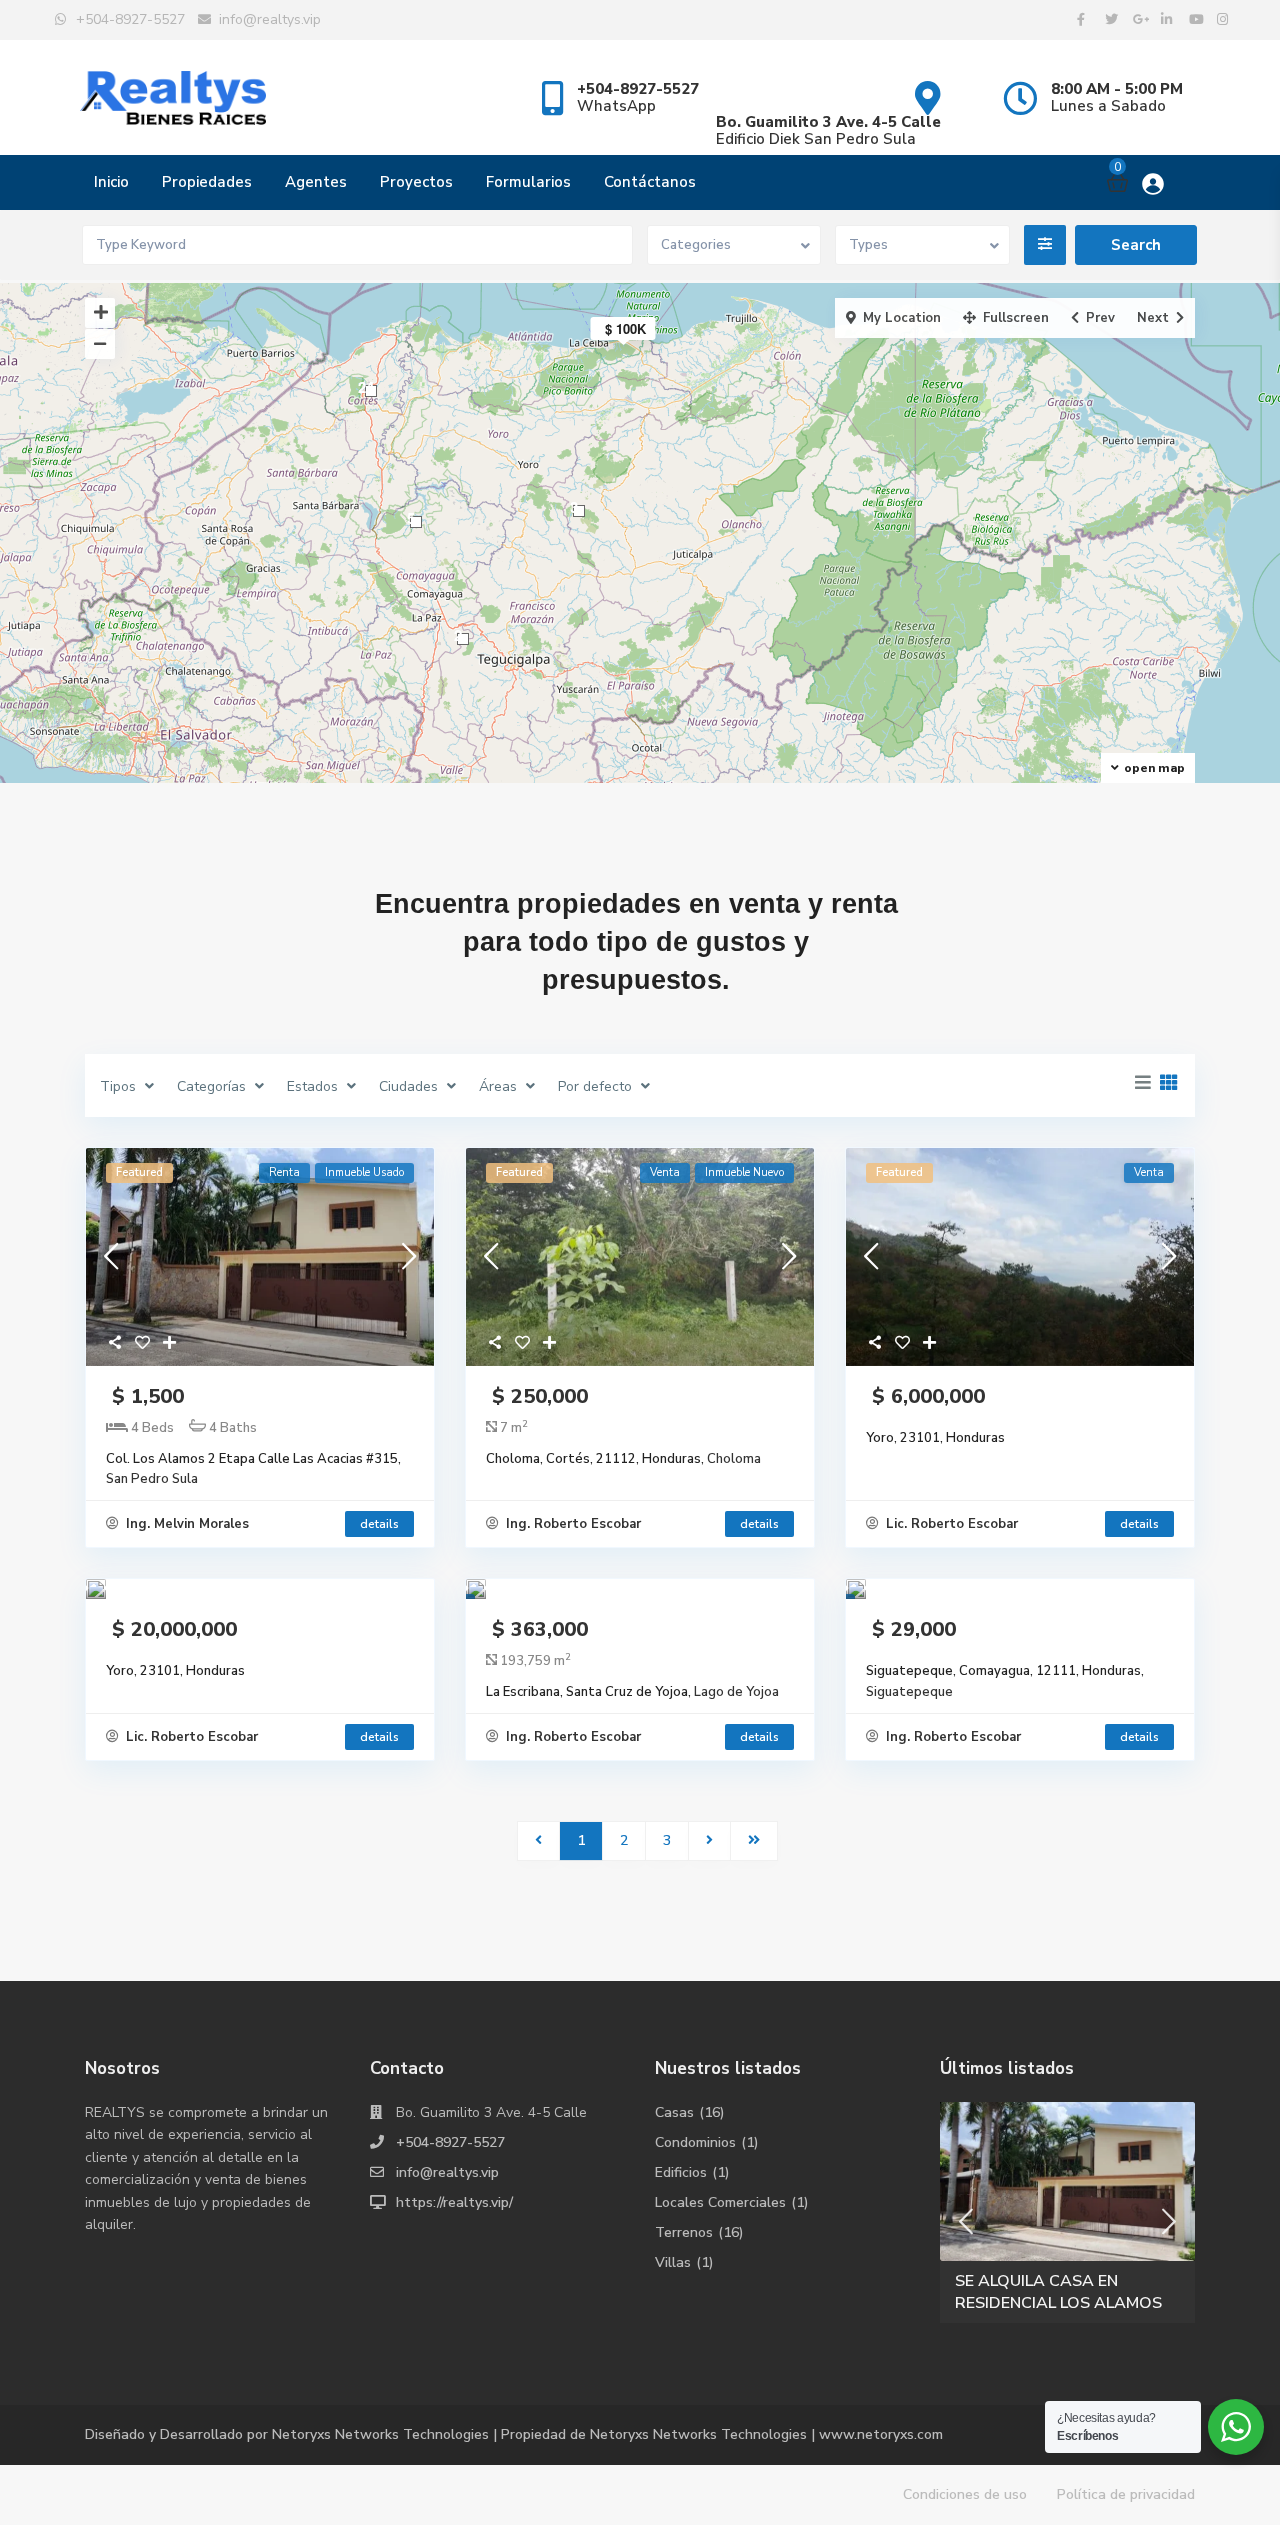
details (379, 1524)
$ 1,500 (145, 1396)
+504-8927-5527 (450, 2142)
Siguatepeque (909, 1692)
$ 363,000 (537, 1629)
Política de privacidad (1126, 2494)
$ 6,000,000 (925, 1396)
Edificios (681, 2172)
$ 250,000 (537, 1396)
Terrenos (684, 2232)
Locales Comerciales (720, 2202)
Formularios (528, 182)
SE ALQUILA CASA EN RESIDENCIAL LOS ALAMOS (1058, 2292)
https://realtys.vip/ (454, 2202)
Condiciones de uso (965, 2494)
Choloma (734, 1459)
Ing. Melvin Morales (185, 1524)
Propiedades (207, 182)
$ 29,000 (911, 1629)
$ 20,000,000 (171, 1629)
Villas (673, 2262)
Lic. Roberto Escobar (950, 1524)
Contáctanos (650, 182)
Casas (674, 2112)
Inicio (111, 182)
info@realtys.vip (447, 2172)
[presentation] (966, 2222)
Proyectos (416, 182)
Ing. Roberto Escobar (571, 1524)
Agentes (316, 182)
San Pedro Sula (152, 1479)
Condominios (695, 2142)
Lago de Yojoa (736, 1692)
